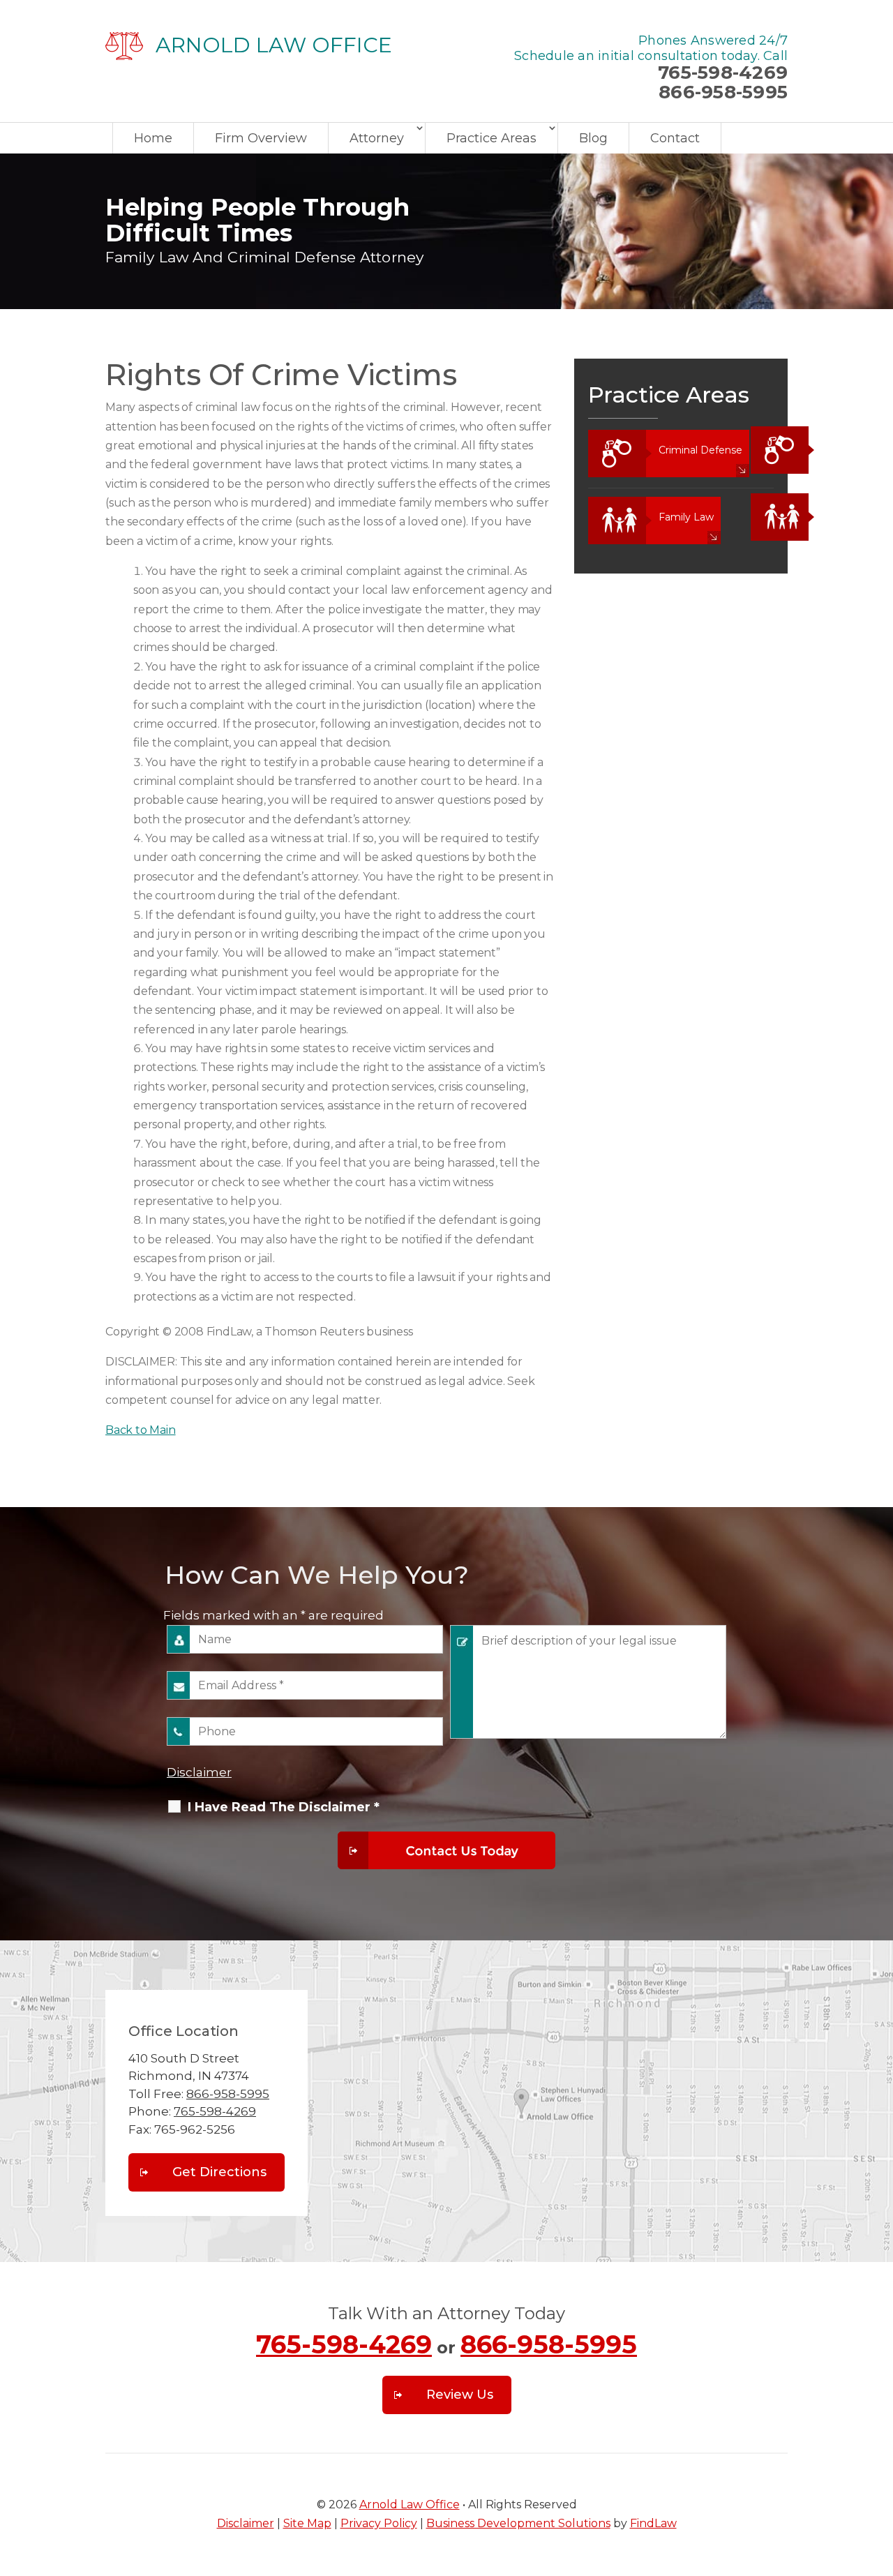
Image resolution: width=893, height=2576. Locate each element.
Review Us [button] (460, 2395)
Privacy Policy (379, 2523)
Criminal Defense (700, 450)
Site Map (307, 2523)
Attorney (377, 138)
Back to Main (141, 1430)
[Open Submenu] (759, 450)
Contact (675, 138)
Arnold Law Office (410, 2504)
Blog (593, 138)
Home (153, 138)
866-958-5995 (723, 92)
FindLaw (653, 2523)
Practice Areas (491, 138)
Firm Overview (261, 138)
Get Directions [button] (219, 2172)
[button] (879, 2475)
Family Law (686, 517)
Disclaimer (199, 1772)
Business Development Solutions (518, 2523)
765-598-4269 (723, 73)
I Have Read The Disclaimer (284, 1807)
